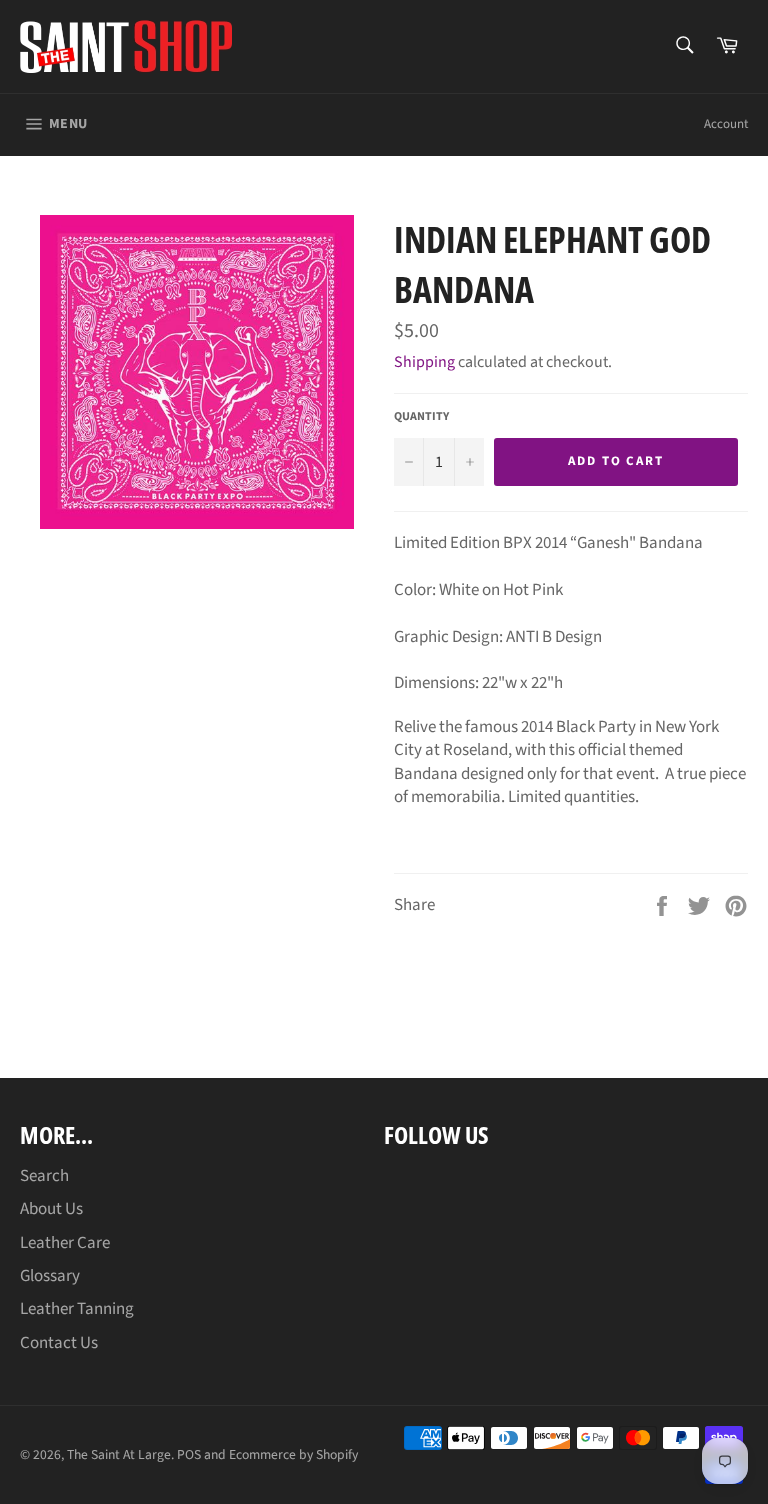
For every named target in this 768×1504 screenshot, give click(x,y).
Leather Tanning (77, 1309)
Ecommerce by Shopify (293, 1454)
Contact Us (59, 1343)
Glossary (50, 1276)
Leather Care (65, 1243)
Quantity (421, 417)
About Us (51, 1209)
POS (189, 1454)
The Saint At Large (119, 1454)
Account (726, 124)
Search (44, 1176)
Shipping (424, 362)
